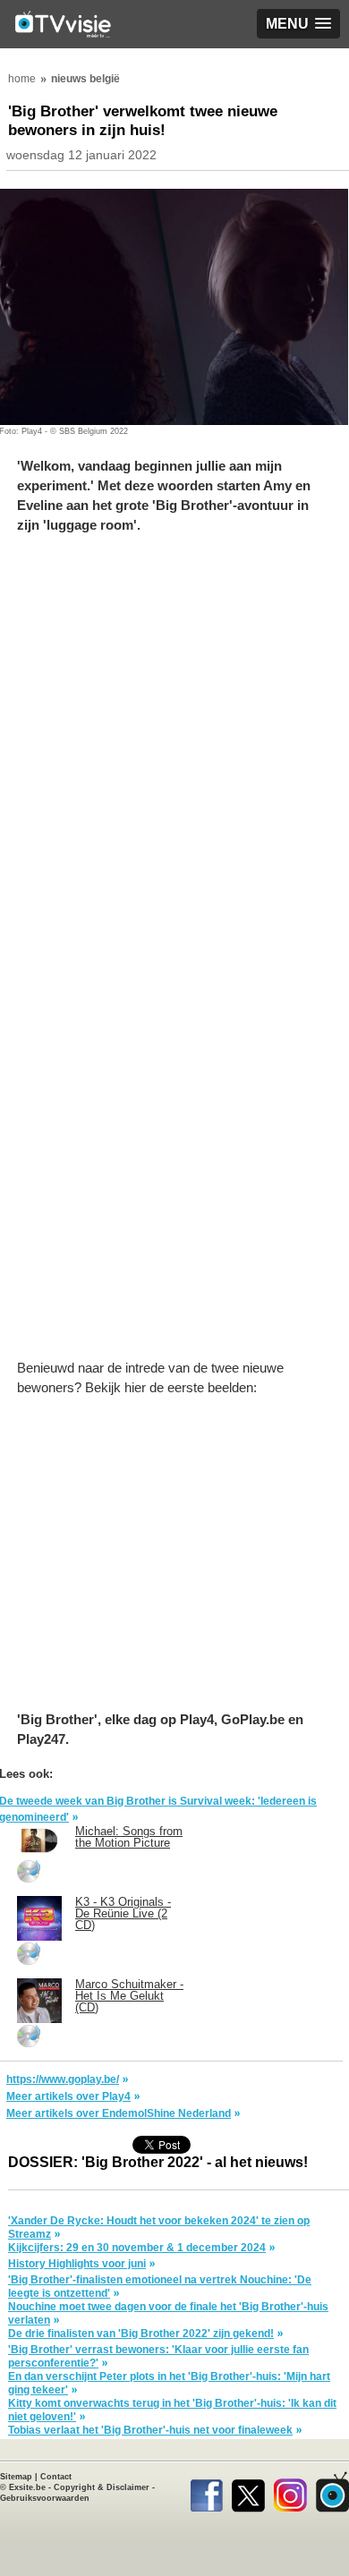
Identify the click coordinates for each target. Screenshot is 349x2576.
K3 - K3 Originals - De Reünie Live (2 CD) (123, 1913)
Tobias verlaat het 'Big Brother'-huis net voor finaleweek (150, 2430)
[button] (298, 24)
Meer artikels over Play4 (68, 2096)
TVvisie (332, 2492)
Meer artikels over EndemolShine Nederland (119, 2113)
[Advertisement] (174, 748)
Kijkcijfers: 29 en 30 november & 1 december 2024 (137, 2248)
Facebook (206, 2492)
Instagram (290, 2492)
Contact (56, 2477)
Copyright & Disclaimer (102, 2487)
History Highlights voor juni (77, 2264)
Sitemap (16, 2477)
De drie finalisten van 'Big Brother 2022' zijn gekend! (141, 2334)
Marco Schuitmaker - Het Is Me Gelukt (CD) (129, 1996)
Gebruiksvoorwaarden (45, 2498)
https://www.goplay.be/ (63, 2079)
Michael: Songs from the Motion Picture (129, 1837)
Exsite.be (27, 2487)
